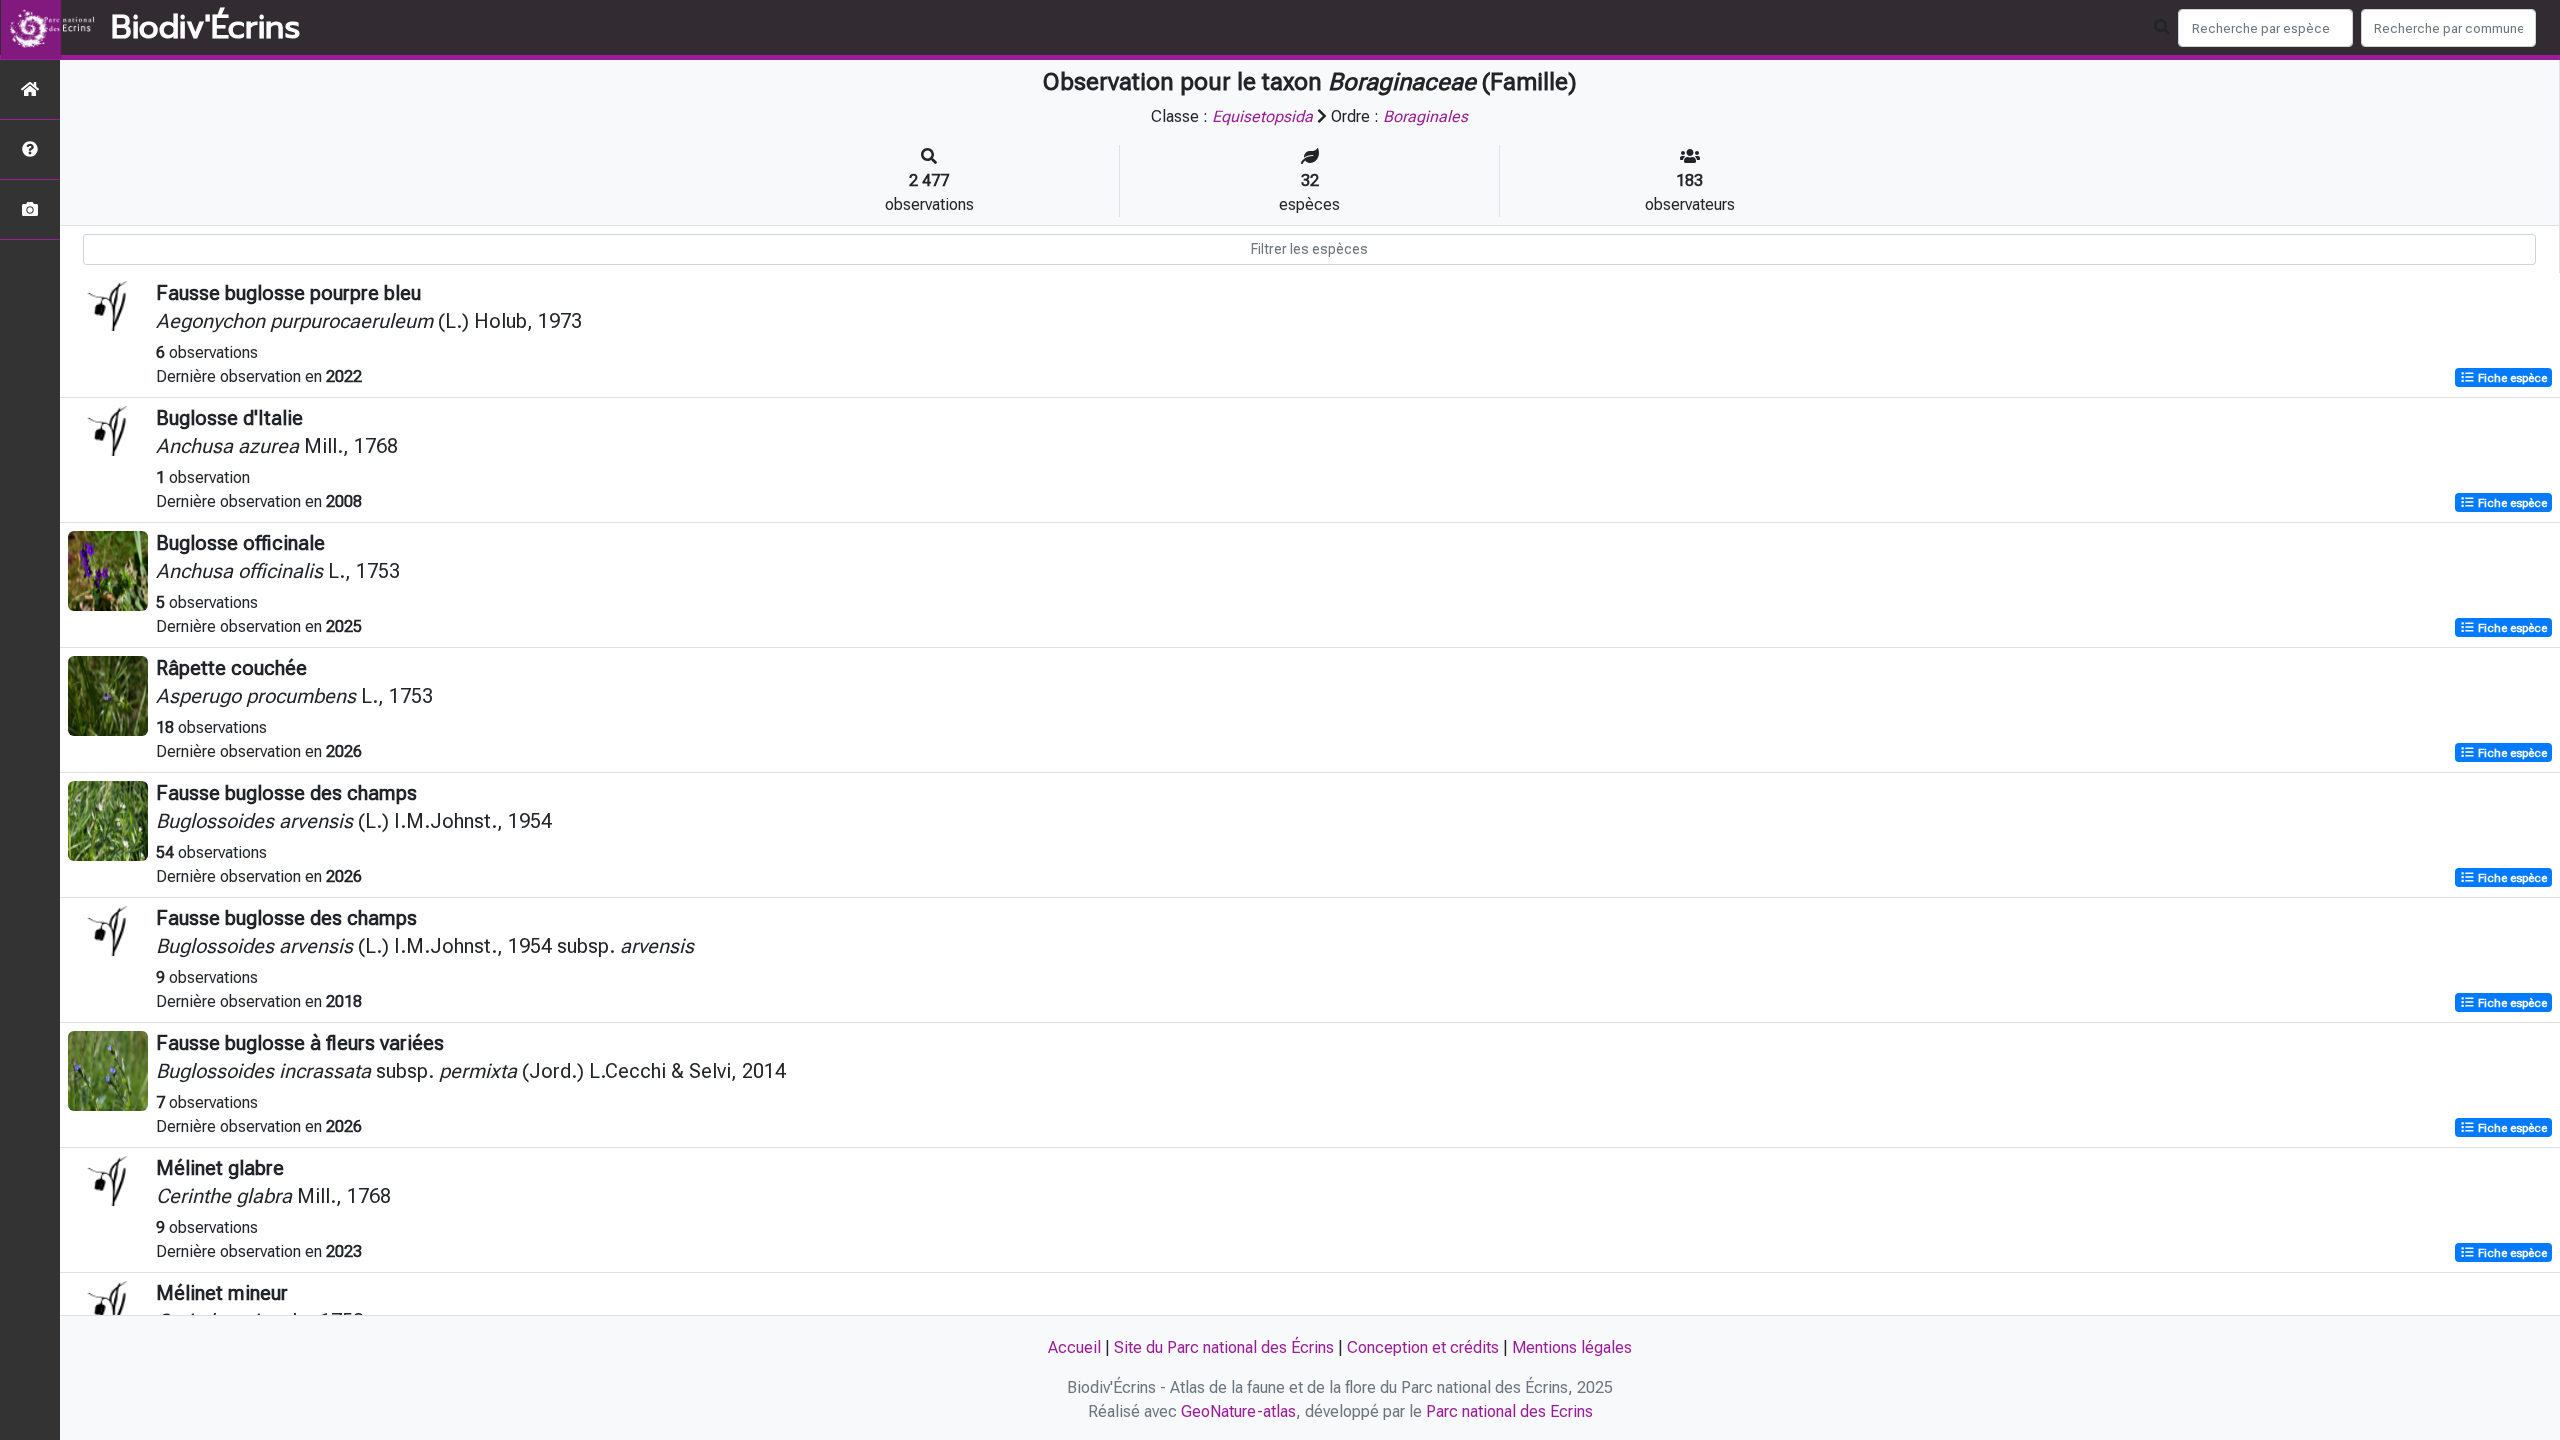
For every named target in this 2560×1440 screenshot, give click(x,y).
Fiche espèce (2511, 378)
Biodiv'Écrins (205, 28)
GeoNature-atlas (1238, 1411)
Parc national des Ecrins (1509, 1411)
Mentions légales (1572, 1347)
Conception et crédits (1423, 1347)
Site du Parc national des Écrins (1224, 1347)
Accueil (1074, 1347)
